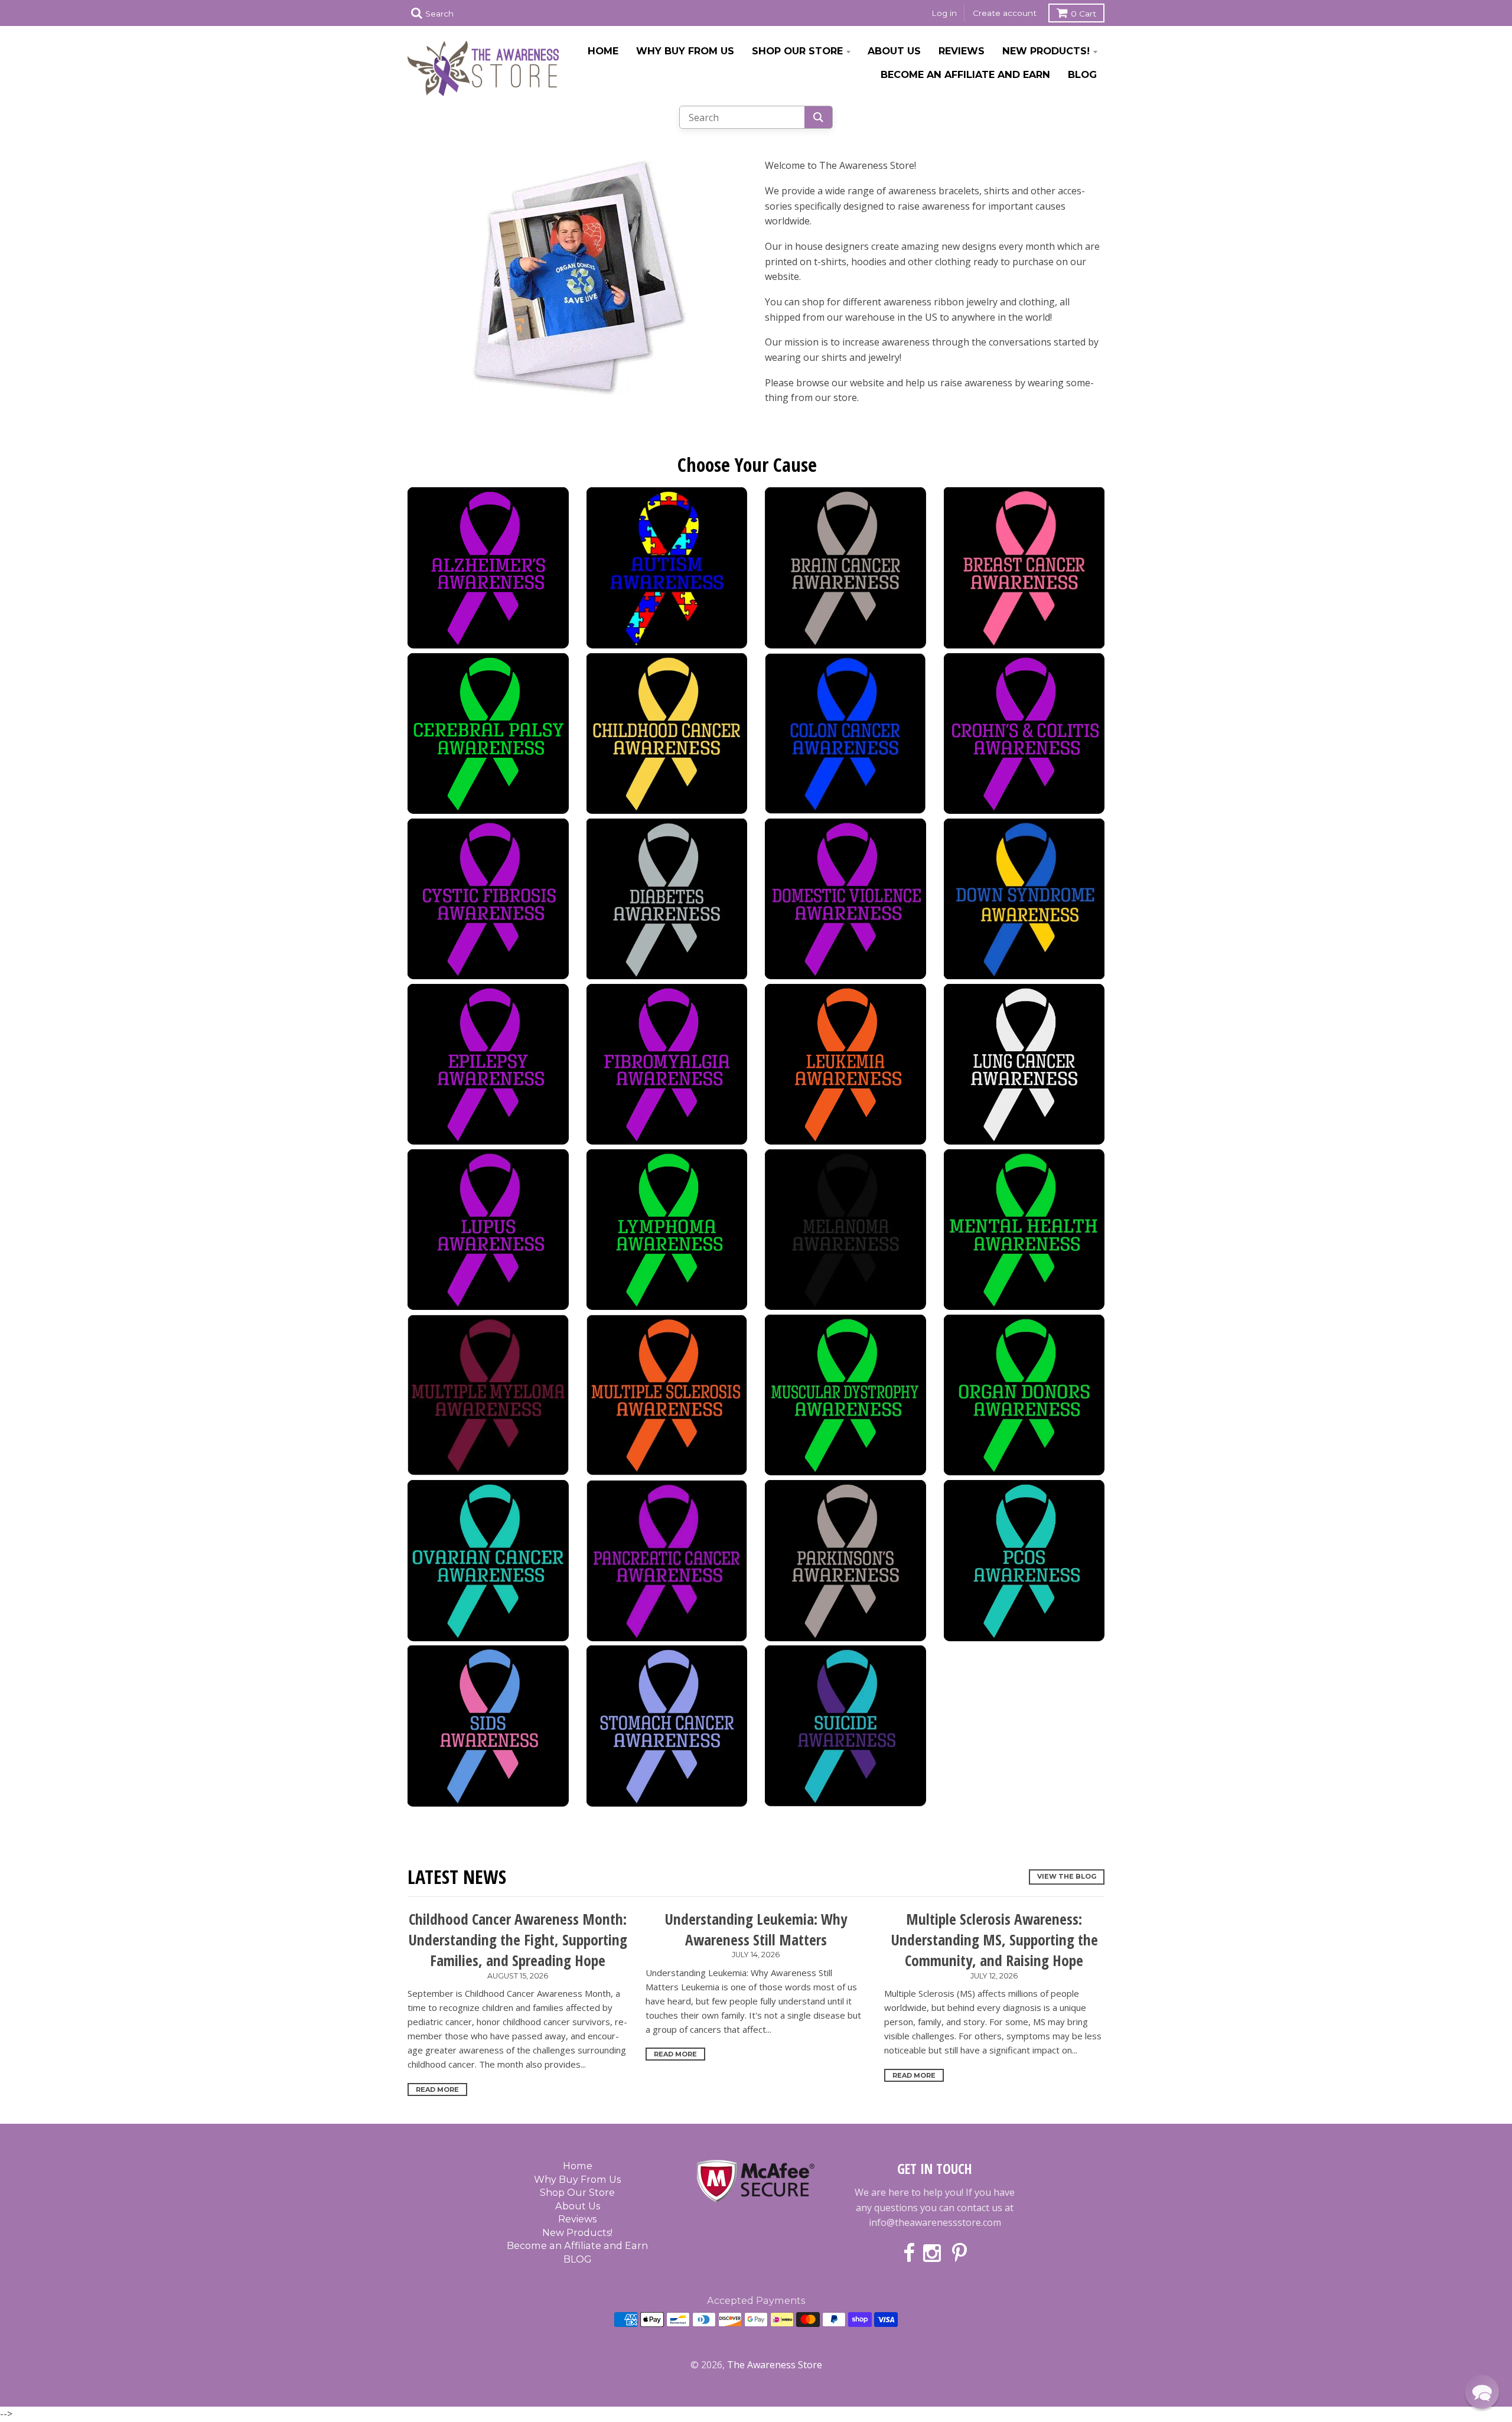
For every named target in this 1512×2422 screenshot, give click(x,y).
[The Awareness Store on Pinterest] (959, 2254)
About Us (894, 51)
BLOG (1082, 74)
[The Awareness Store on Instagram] (933, 2254)
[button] (1482, 2392)
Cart (1084, 14)
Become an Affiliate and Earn (965, 74)
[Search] (818, 117)
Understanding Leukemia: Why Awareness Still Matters (756, 1929)
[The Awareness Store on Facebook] (909, 2254)
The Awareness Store (775, 2365)
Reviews (962, 51)
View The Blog (1067, 1877)
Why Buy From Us (685, 51)
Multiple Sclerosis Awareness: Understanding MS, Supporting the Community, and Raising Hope (994, 1940)
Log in (944, 13)
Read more (437, 2089)
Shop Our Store (797, 51)
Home (603, 51)
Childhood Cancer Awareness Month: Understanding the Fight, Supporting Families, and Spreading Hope (518, 1940)
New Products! (1046, 51)
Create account (1005, 13)
